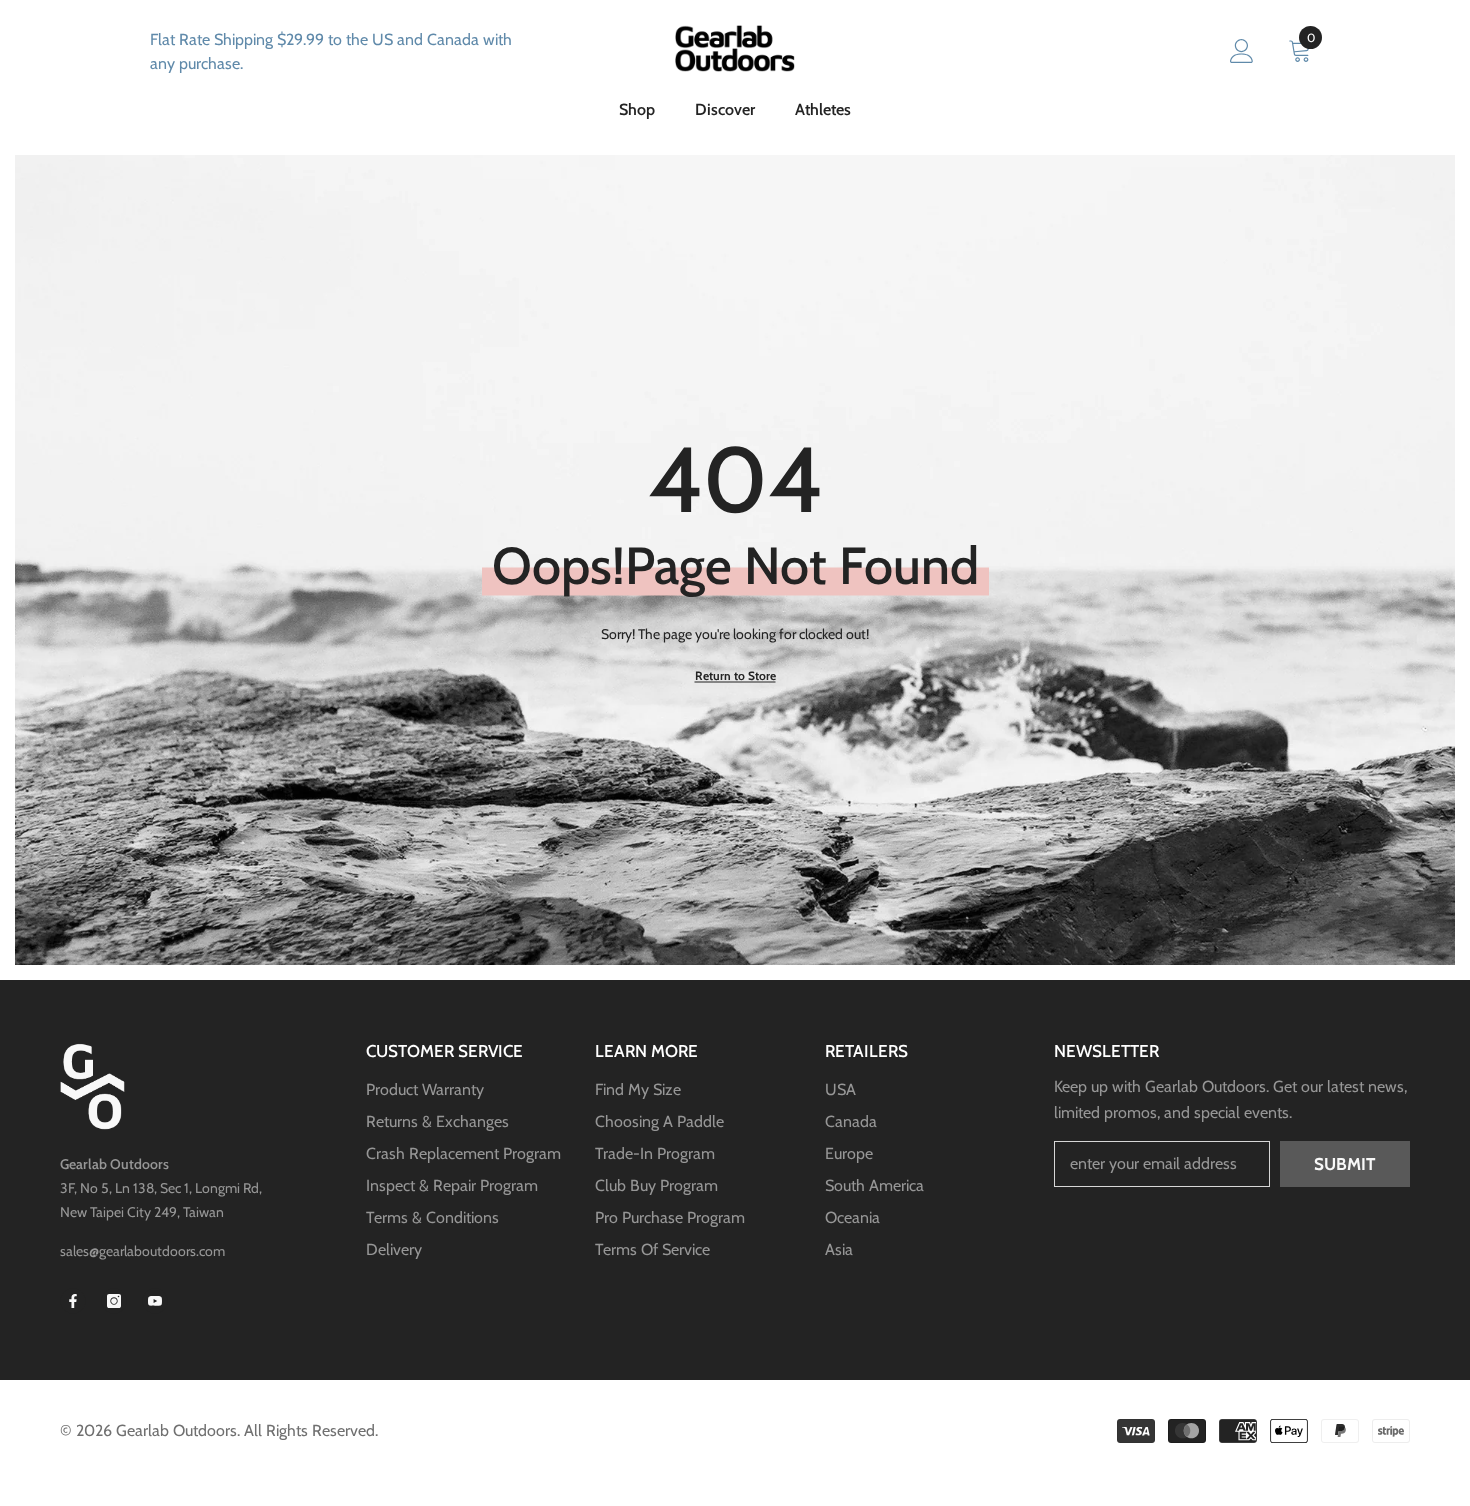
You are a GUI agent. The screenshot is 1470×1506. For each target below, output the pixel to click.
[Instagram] (114, 1301)
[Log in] (1242, 52)
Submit (1344, 1164)
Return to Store (735, 675)
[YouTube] (155, 1301)
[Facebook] (73, 1301)
